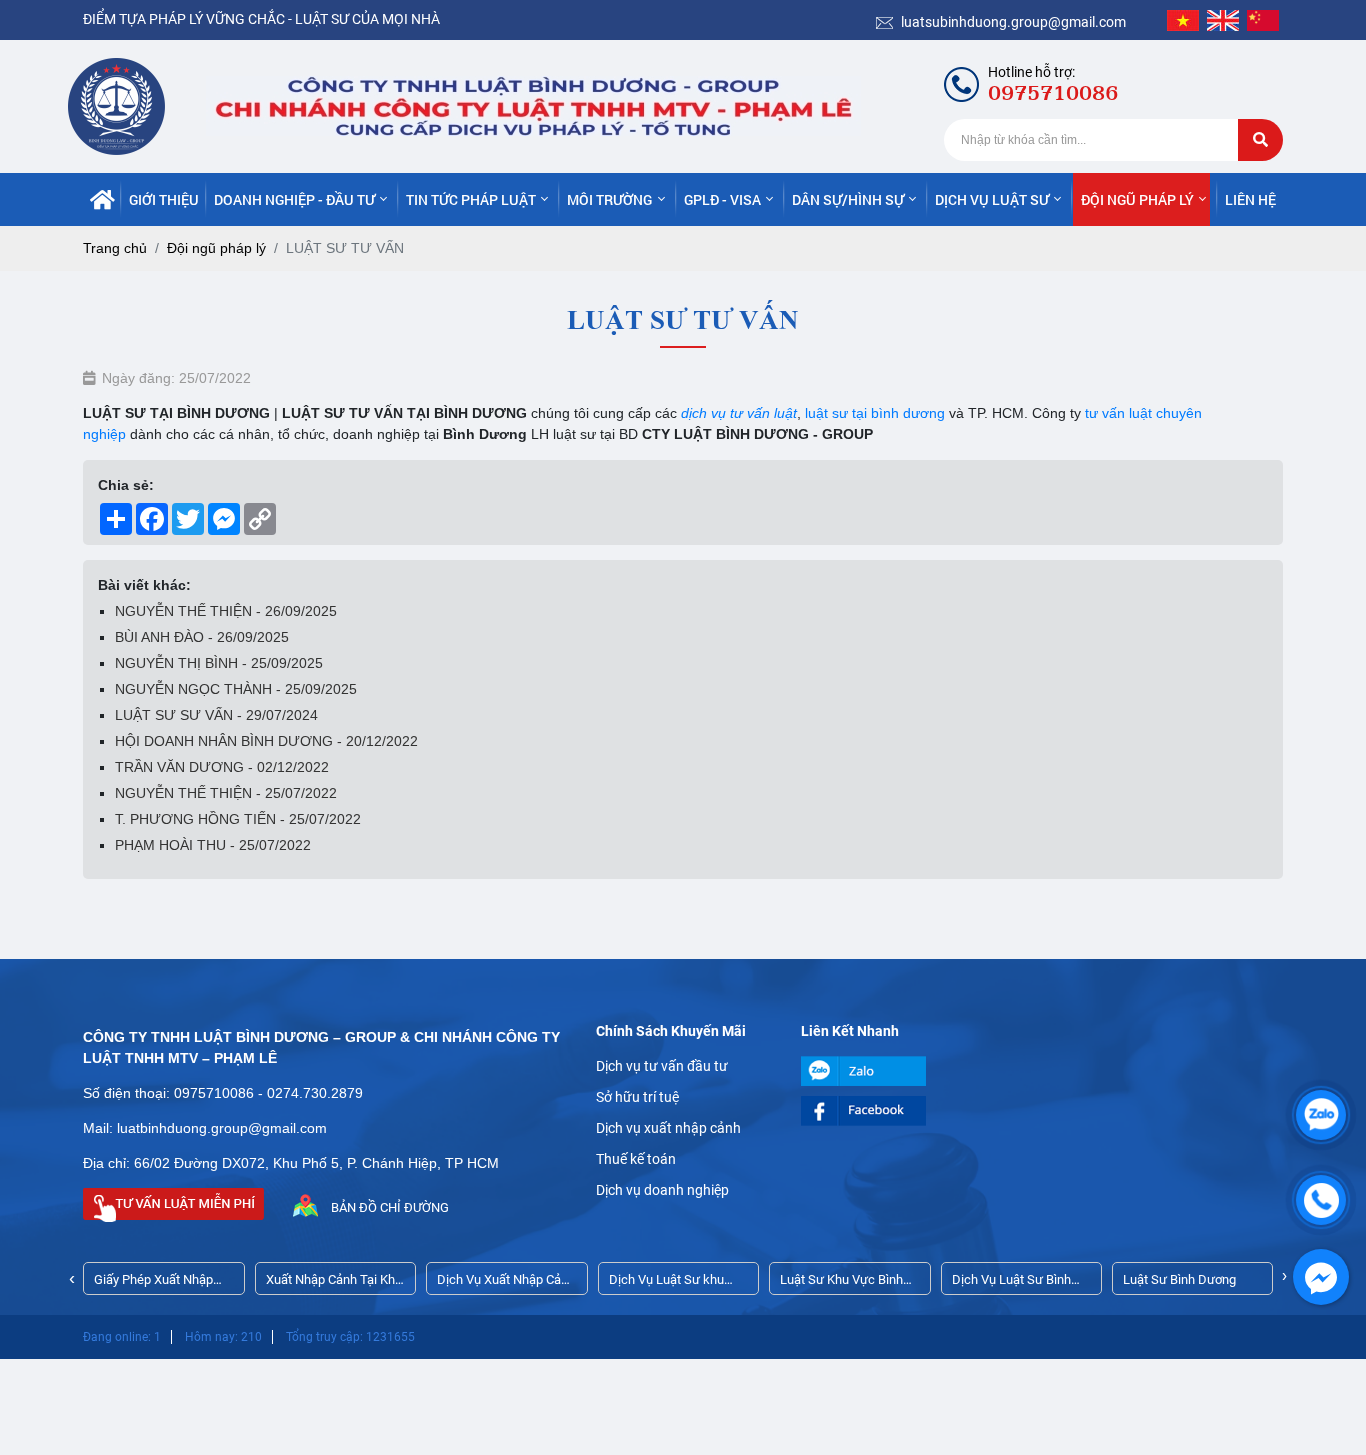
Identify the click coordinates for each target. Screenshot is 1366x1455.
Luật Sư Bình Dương (1179, 1279)
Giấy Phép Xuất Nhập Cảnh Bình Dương (153, 1283)
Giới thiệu (164, 199)
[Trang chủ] (102, 199)
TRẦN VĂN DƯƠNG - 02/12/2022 (222, 767)
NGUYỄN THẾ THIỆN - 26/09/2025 (226, 611)
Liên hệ (1250, 199)
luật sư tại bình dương (873, 413)
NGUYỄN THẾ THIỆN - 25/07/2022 (226, 793)
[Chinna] (1263, 20)
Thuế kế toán (636, 1159)
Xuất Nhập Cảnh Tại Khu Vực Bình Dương (334, 1283)
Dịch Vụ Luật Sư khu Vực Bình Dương (666, 1283)
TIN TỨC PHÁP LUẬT (471, 199)
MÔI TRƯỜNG (609, 199)
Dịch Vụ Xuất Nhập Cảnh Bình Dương (506, 1283)
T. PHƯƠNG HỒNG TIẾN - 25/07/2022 (238, 819)
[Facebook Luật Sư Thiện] (888, 1111)
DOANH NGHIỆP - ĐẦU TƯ (294, 199)
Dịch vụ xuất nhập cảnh (668, 1128)
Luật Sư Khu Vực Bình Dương (841, 1283)
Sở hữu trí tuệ (637, 1097)
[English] (1223, 20)
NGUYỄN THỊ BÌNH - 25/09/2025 (219, 663)
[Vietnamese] (1183, 20)
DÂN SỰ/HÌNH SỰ (848, 199)
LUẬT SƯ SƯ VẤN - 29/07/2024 (216, 715)
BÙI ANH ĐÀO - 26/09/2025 (202, 637)
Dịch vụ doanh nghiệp (662, 1190)
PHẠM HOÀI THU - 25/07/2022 (213, 845)
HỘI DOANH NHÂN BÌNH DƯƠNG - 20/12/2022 (266, 741)
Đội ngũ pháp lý (1137, 199)
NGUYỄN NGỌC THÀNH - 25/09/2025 (236, 689)
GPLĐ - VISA (722, 199)
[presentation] (72, 1278)
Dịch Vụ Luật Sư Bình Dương (1011, 1283)
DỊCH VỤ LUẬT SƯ (992, 199)
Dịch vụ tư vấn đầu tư (662, 1066)
